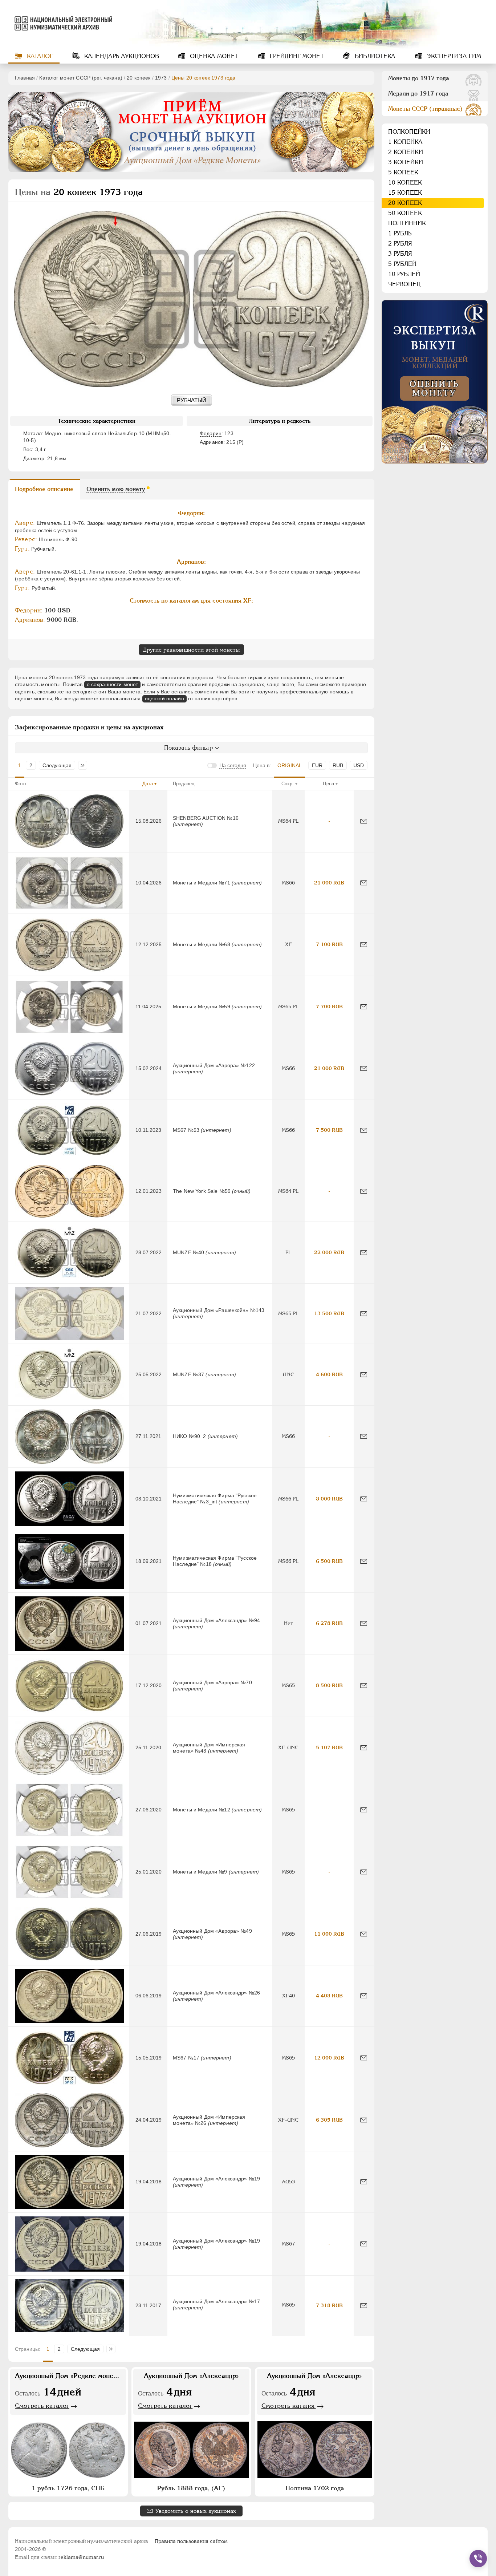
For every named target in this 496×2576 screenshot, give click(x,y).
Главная (25, 78)
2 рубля (400, 244)
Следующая (57, 765)
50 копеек (405, 213)
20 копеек (139, 78)
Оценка (213, 56)
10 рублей (404, 274)
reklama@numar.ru (81, 2557)
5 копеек (403, 172)
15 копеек (405, 193)
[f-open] (478, 2559)
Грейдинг (296, 56)
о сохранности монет (113, 684)
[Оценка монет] (435, 382)
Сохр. (288, 784)
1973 (161, 78)
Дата (148, 784)
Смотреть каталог (42, 2406)
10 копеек (405, 183)
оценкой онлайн (164, 698)
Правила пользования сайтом (191, 2541)
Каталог (39, 56)
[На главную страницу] (62, 23)
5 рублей (402, 264)
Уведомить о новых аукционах (196, 2511)
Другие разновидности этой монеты (191, 650)
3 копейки (406, 162)
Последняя (84, 765)
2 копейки (406, 152)
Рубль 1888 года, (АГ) (191, 2488)
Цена (328, 784)
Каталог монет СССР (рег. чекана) (81, 78)
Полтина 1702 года (315, 2488)
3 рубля (400, 254)
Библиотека (374, 56)
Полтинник (407, 223)
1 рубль (400, 233)
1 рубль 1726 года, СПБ (68, 2488)
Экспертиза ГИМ (453, 56)
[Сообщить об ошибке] (364, 821)
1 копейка (405, 142)
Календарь (121, 56)
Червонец (404, 284)
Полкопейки (409, 132)
